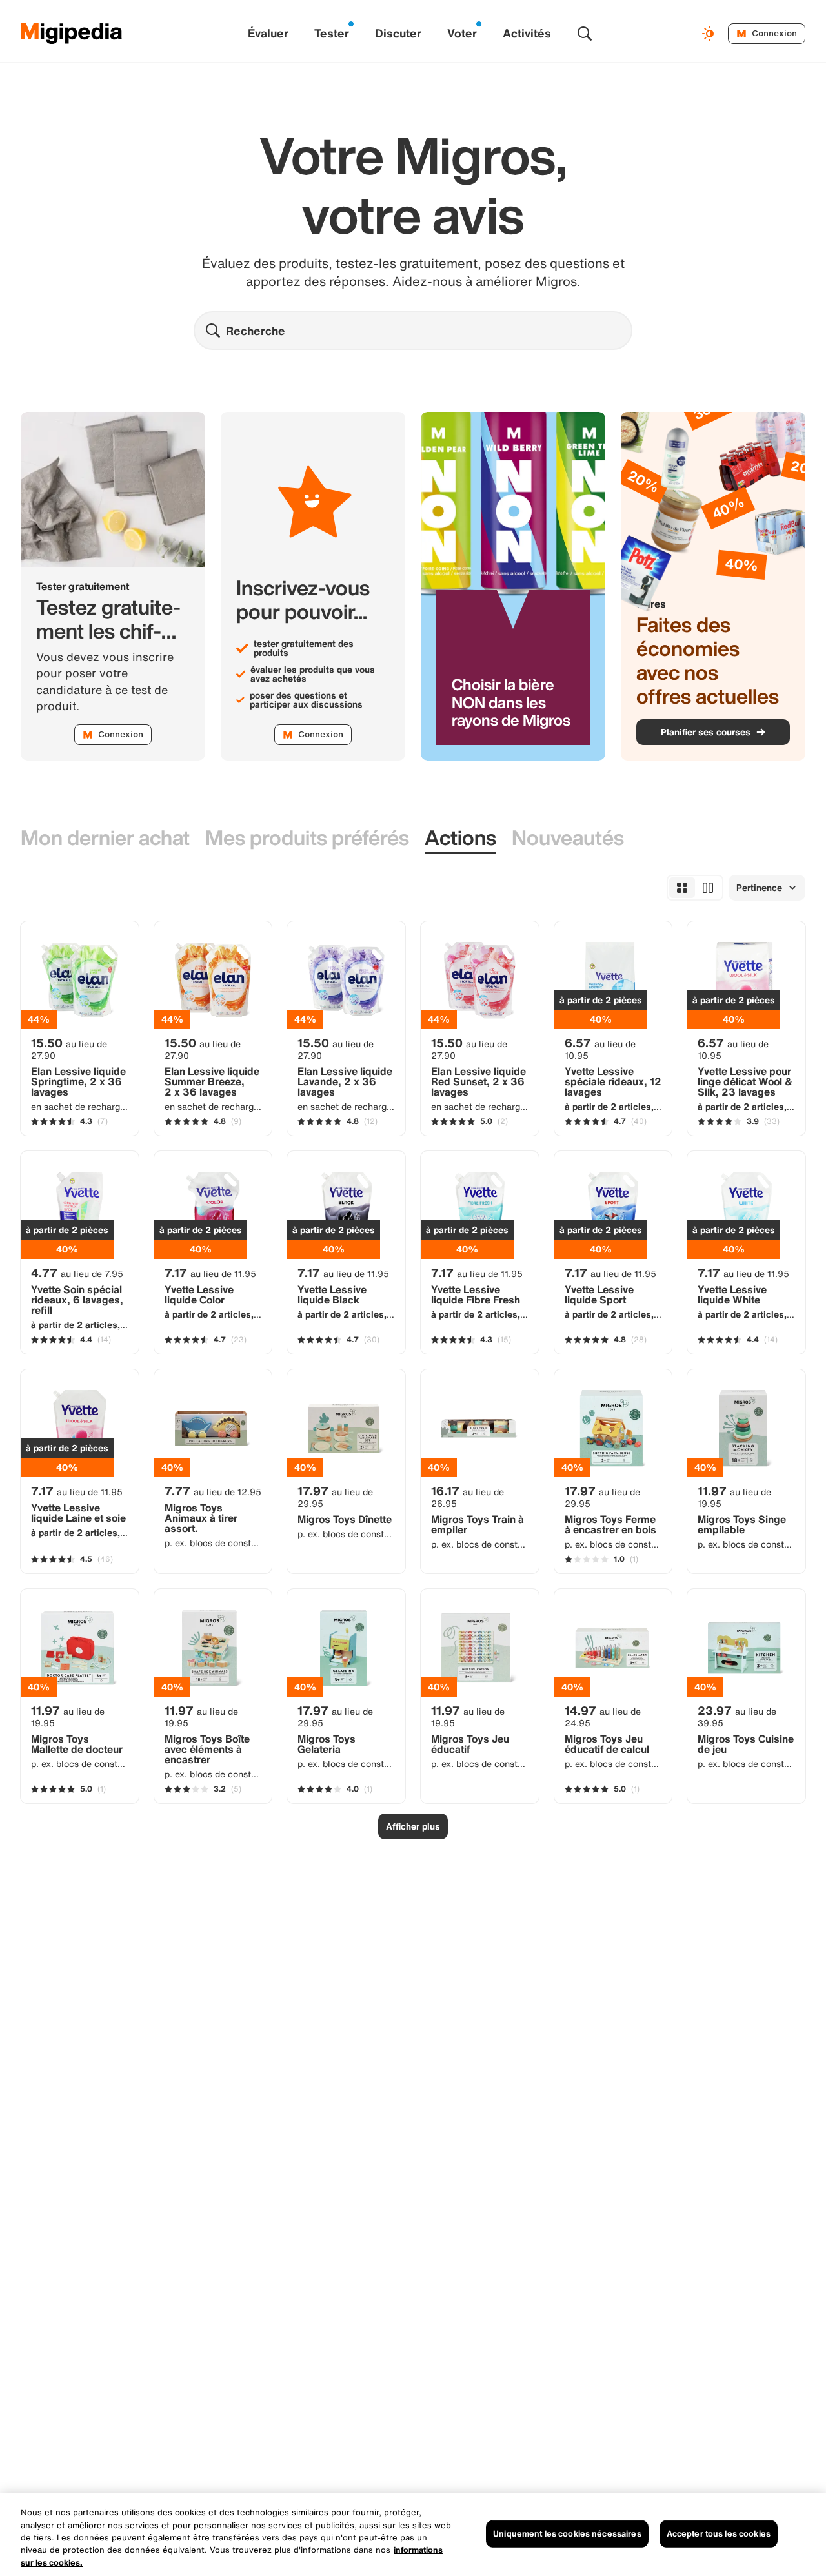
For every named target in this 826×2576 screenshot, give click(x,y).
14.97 (603, 1716)
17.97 (335, 1497)
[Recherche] (585, 34)
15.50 (69, 1048)
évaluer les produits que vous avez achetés (313, 674)
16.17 (468, 1497)
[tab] (105, 838)
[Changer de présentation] (710, 34)
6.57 (600, 1048)
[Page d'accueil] (72, 34)
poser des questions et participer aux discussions (306, 700)
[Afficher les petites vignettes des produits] (682, 888)
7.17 (210, 1273)
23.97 (737, 1716)
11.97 (734, 1497)
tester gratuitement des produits (304, 648)
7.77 (213, 1491)
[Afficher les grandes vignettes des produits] (708, 888)
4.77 (77, 1273)
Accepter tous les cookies (719, 2534)
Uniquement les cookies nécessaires (567, 2534)
